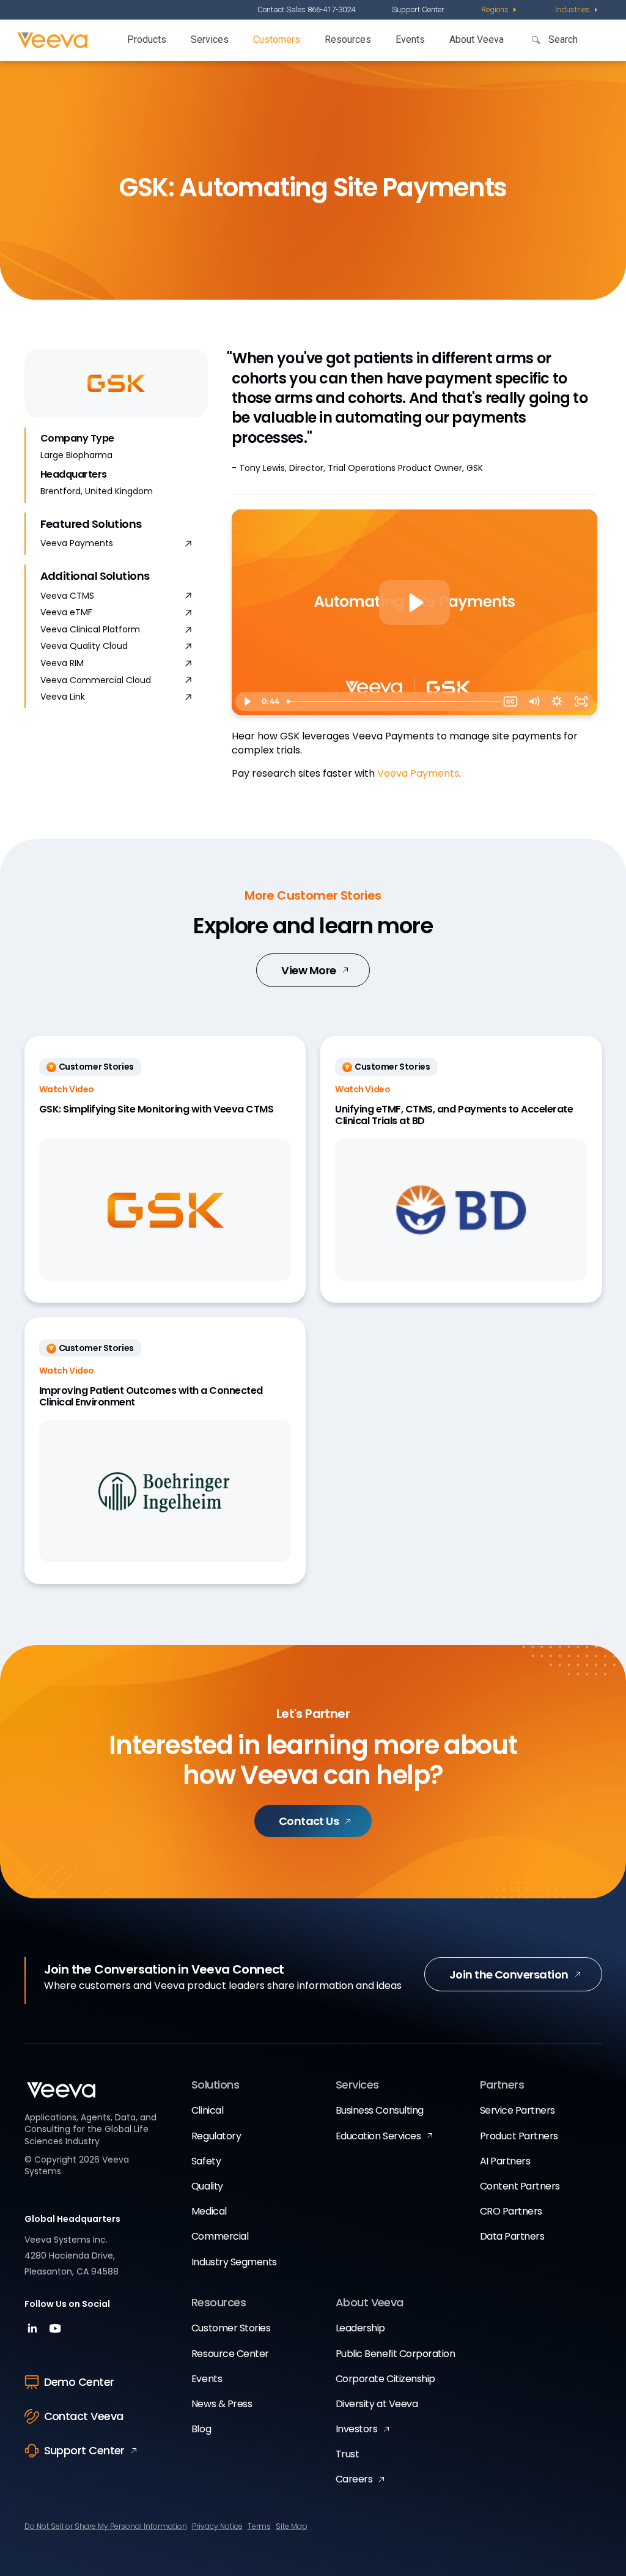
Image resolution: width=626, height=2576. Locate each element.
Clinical (207, 2110)
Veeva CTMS (67, 596)
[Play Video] (247, 701)
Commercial (220, 2236)
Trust (348, 2454)
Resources (348, 39)
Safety (206, 2161)
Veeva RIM (62, 663)
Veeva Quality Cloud (84, 646)
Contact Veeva (84, 2416)
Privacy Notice (217, 2526)
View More (308, 970)
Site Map (292, 2526)
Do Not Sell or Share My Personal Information (106, 2526)
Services (210, 39)
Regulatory (216, 2136)
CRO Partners (511, 2211)
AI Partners (505, 2161)
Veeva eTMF (66, 613)
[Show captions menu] (510, 701)
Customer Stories (231, 2328)
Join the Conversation (509, 1975)
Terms (259, 2526)
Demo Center (79, 2382)
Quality (207, 2186)
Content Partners (520, 2186)
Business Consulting (380, 2110)
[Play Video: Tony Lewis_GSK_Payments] (415, 603)
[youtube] (55, 2332)
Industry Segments (234, 2262)
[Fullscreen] (581, 701)
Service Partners (517, 2110)
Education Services (378, 2136)
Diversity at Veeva (377, 2404)
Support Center (418, 9)
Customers (277, 39)
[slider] (390, 701)
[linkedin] (34, 2332)
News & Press (222, 2404)
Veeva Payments (77, 543)
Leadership (360, 2328)
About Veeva (477, 39)
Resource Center (230, 2354)
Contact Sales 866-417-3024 (306, 9)
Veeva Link (63, 697)
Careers (354, 2479)
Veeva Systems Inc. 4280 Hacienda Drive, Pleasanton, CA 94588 (72, 2256)
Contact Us (309, 1821)
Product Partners (519, 2136)
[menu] (500, 10)
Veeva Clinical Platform (90, 630)
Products (147, 39)
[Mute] (534, 701)
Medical (209, 2211)
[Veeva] (52, 40)
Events (410, 39)
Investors (357, 2429)
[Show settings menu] (557, 701)
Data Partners (512, 2236)
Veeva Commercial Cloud (96, 680)
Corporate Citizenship (385, 2379)
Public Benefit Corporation (396, 2354)
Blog (201, 2429)
